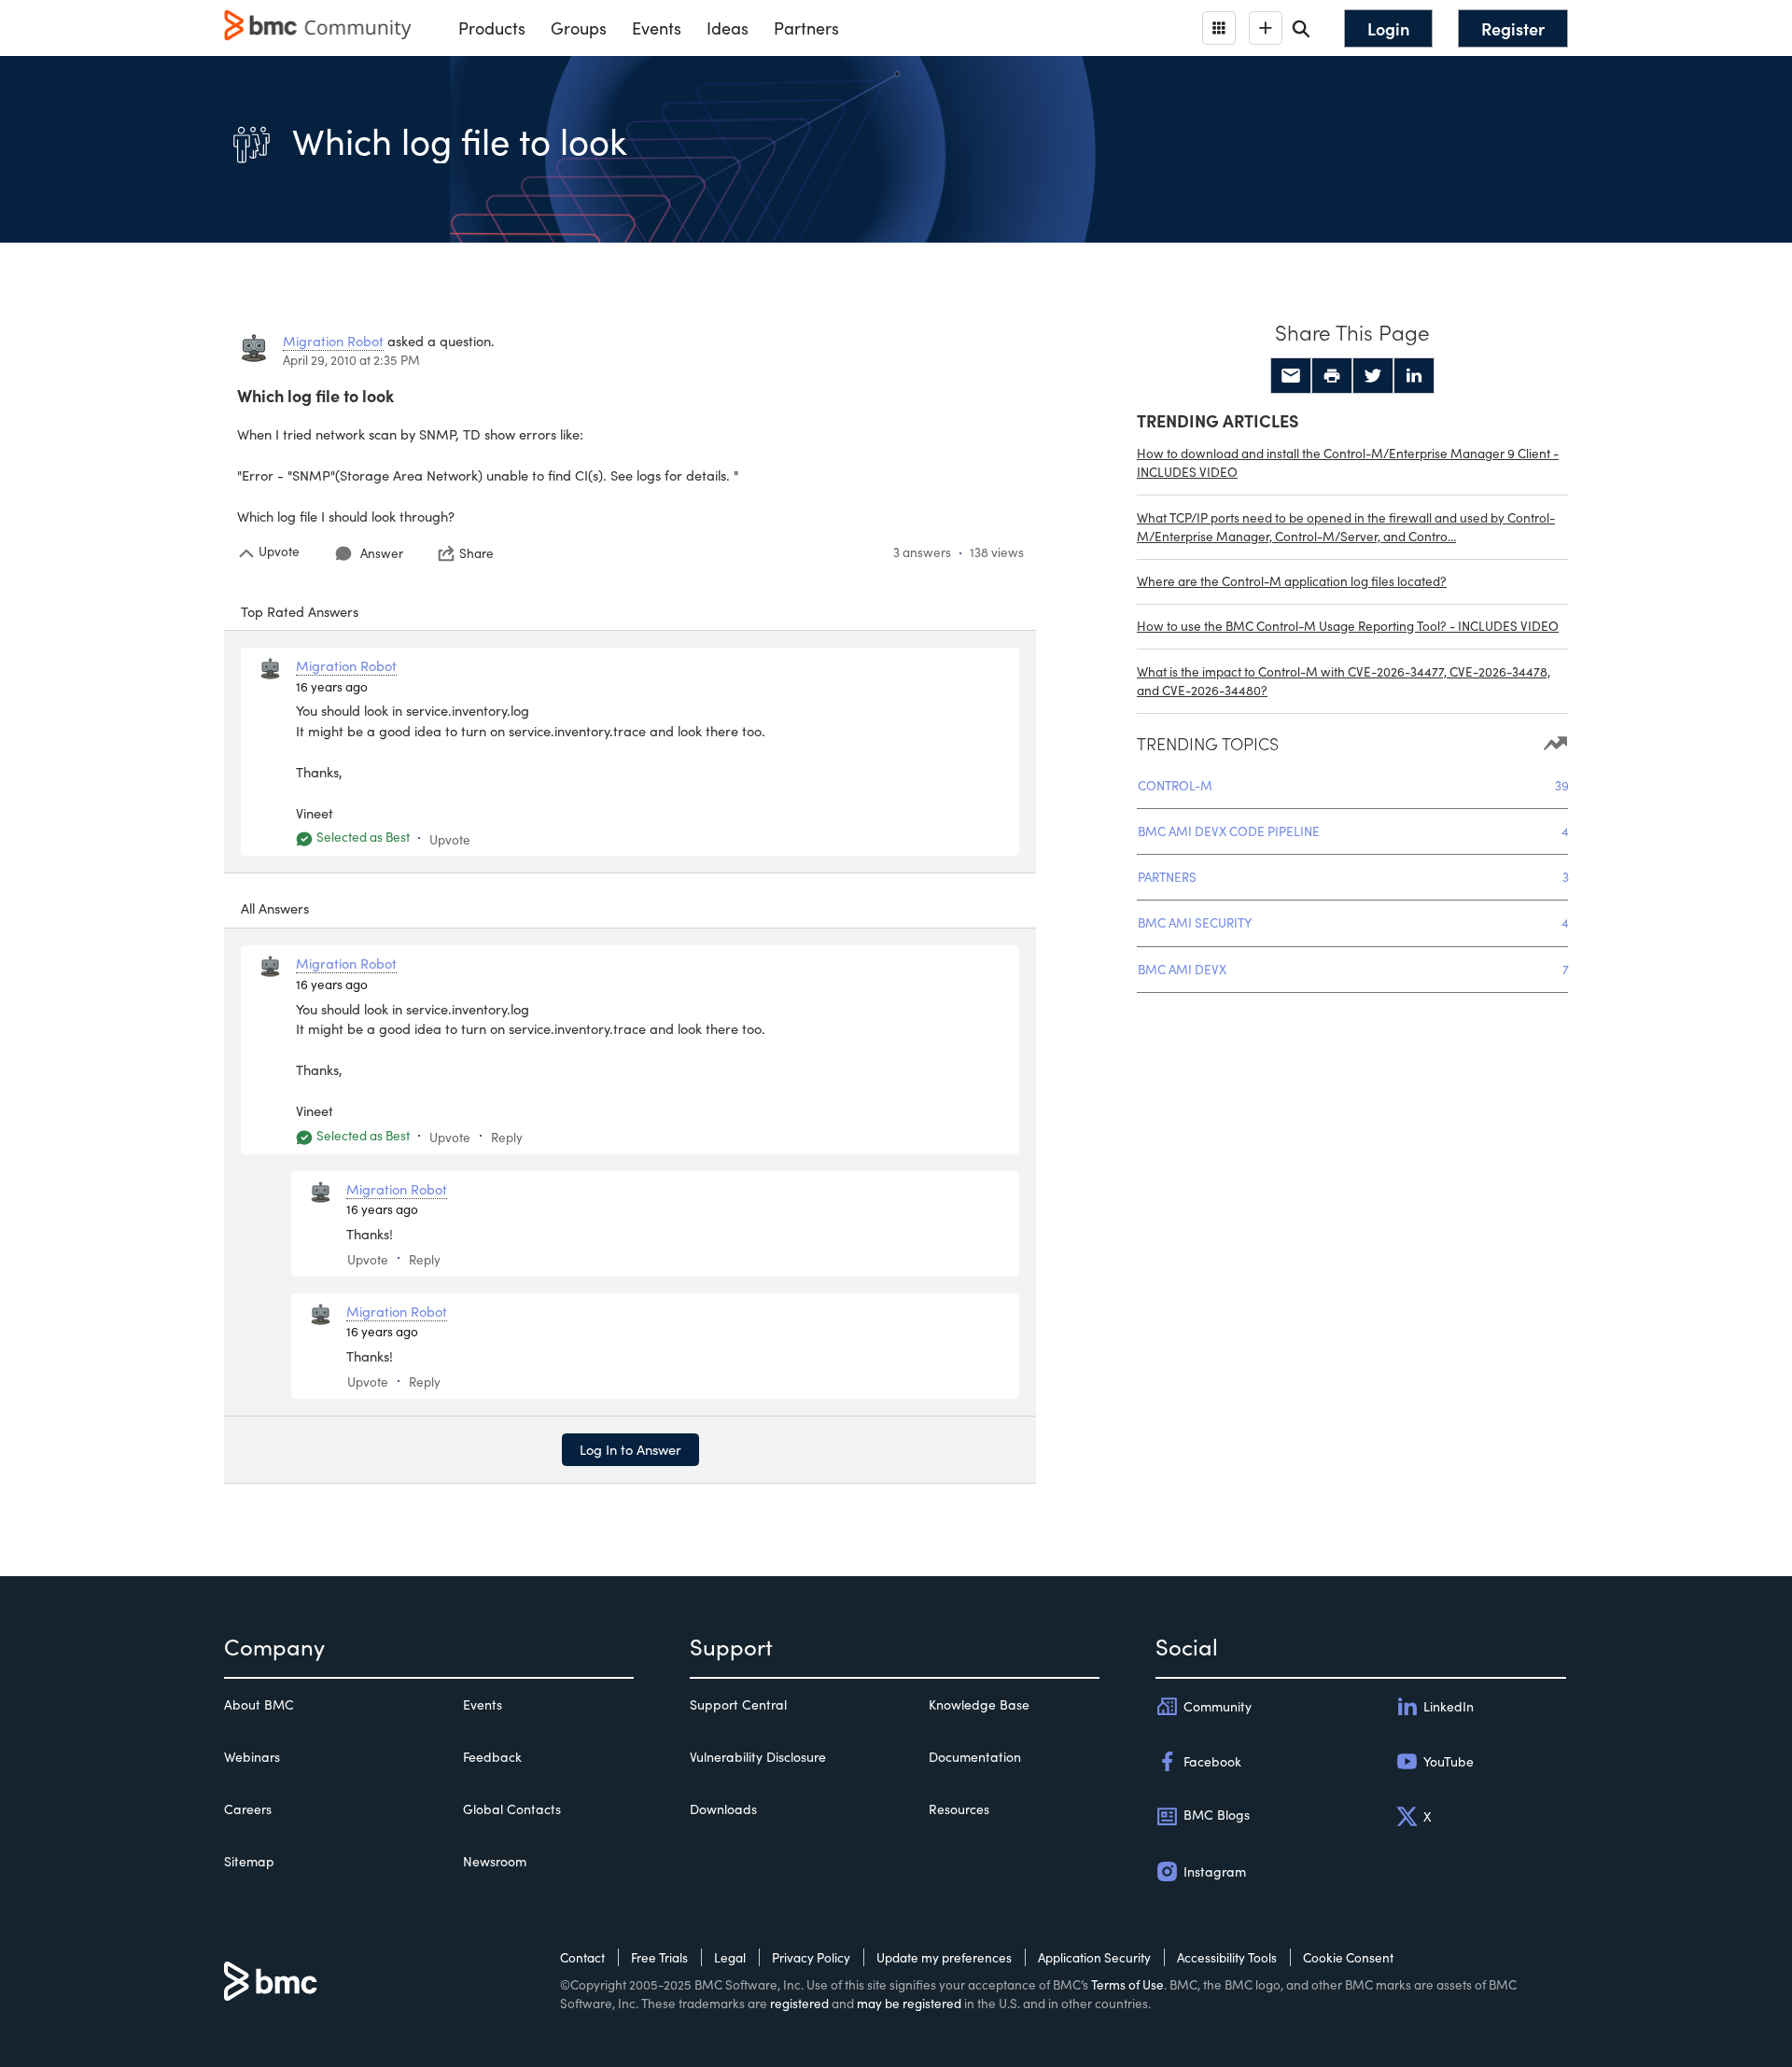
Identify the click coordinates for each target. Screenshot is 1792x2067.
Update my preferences (944, 1957)
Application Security (1094, 1957)
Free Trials (659, 1957)
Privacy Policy (811, 1957)
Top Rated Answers (300, 611)
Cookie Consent (1348, 1957)
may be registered (909, 2003)
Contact (582, 1957)
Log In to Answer (630, 1449)
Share (476, 553)
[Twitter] (1373, 376)
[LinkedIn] (1414, 376)
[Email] (1291, 376)
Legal (730, 1957)
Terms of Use (1127, 1984)
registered (799, 2003)
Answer (382, 553)
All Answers (275, 908)
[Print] (1332, 376)
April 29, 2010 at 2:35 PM (351, 360)
